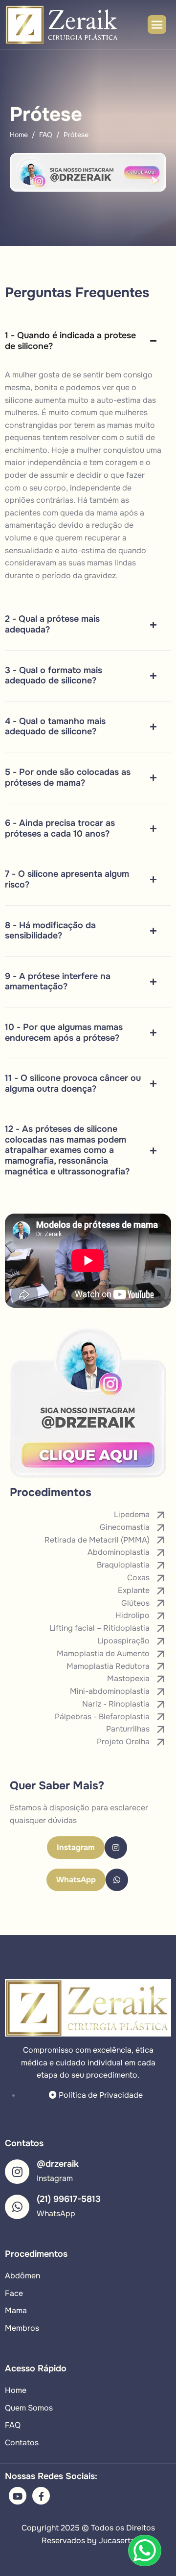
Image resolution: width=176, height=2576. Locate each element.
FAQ (13, 2425)
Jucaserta (117, 2541)
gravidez (100, 575)
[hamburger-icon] (157, 24)
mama (107, 513)
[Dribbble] (18, 2496)
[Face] (41, 2496)
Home (16, 2390)
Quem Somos (29, 2408)
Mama (16, 2310)
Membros (22, 2328)
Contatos (22, 2443)
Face (14, 2293)
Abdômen (22, 2276)
